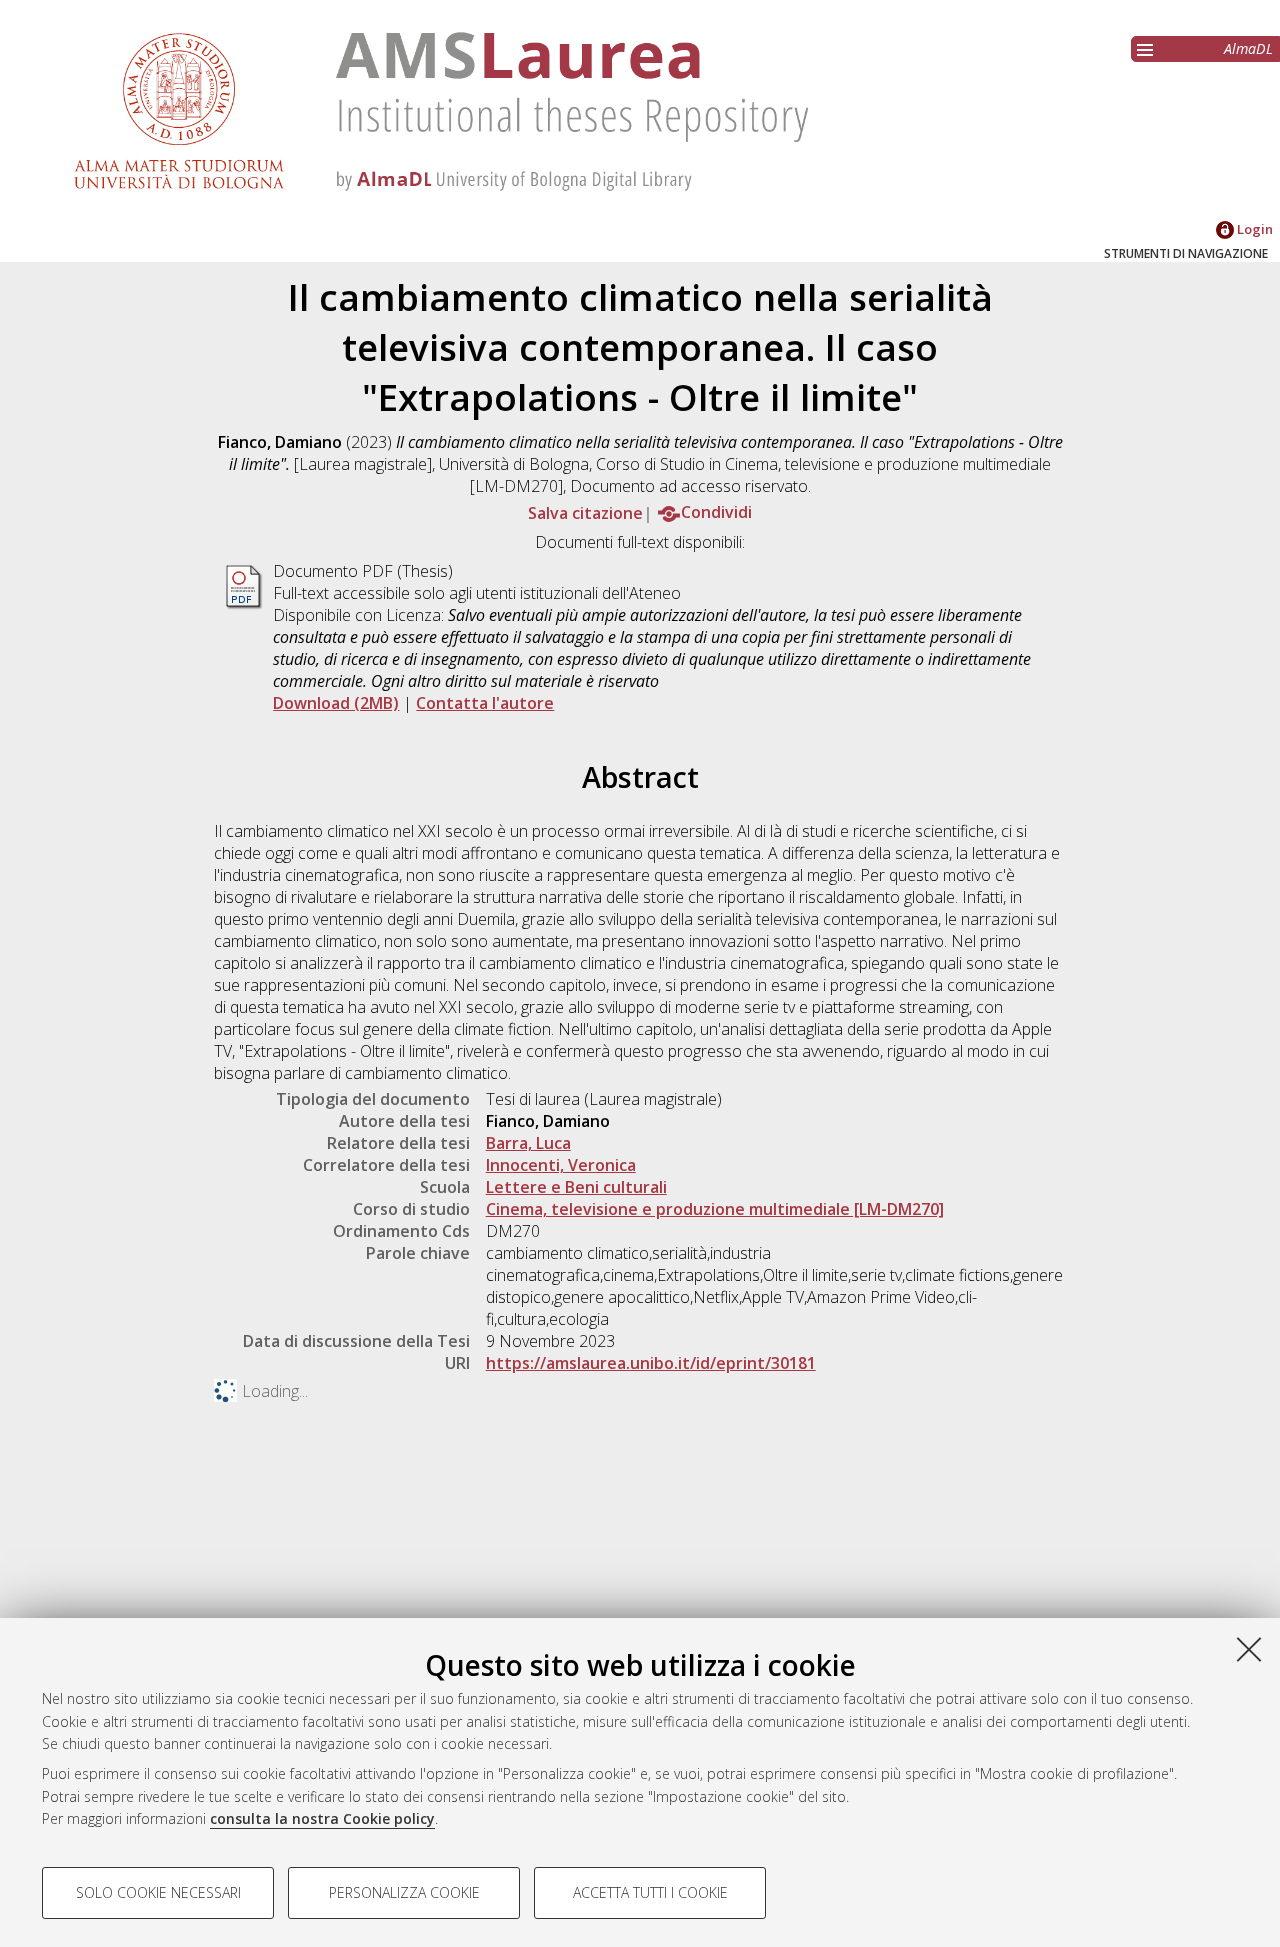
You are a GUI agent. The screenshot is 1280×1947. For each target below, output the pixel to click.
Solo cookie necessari (158, 1892)
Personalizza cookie (404, 1892)
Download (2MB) (336, 703)
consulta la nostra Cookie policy (322, 1818)
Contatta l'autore (485, 703)
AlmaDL (1248, 48)
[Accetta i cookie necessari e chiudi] (1249, 1649)
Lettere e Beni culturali (576, 1187)
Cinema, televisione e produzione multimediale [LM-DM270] (715, 1209)
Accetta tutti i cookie (650, 1892)
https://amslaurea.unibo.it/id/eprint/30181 (651, 1363)
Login (1253, 229)
